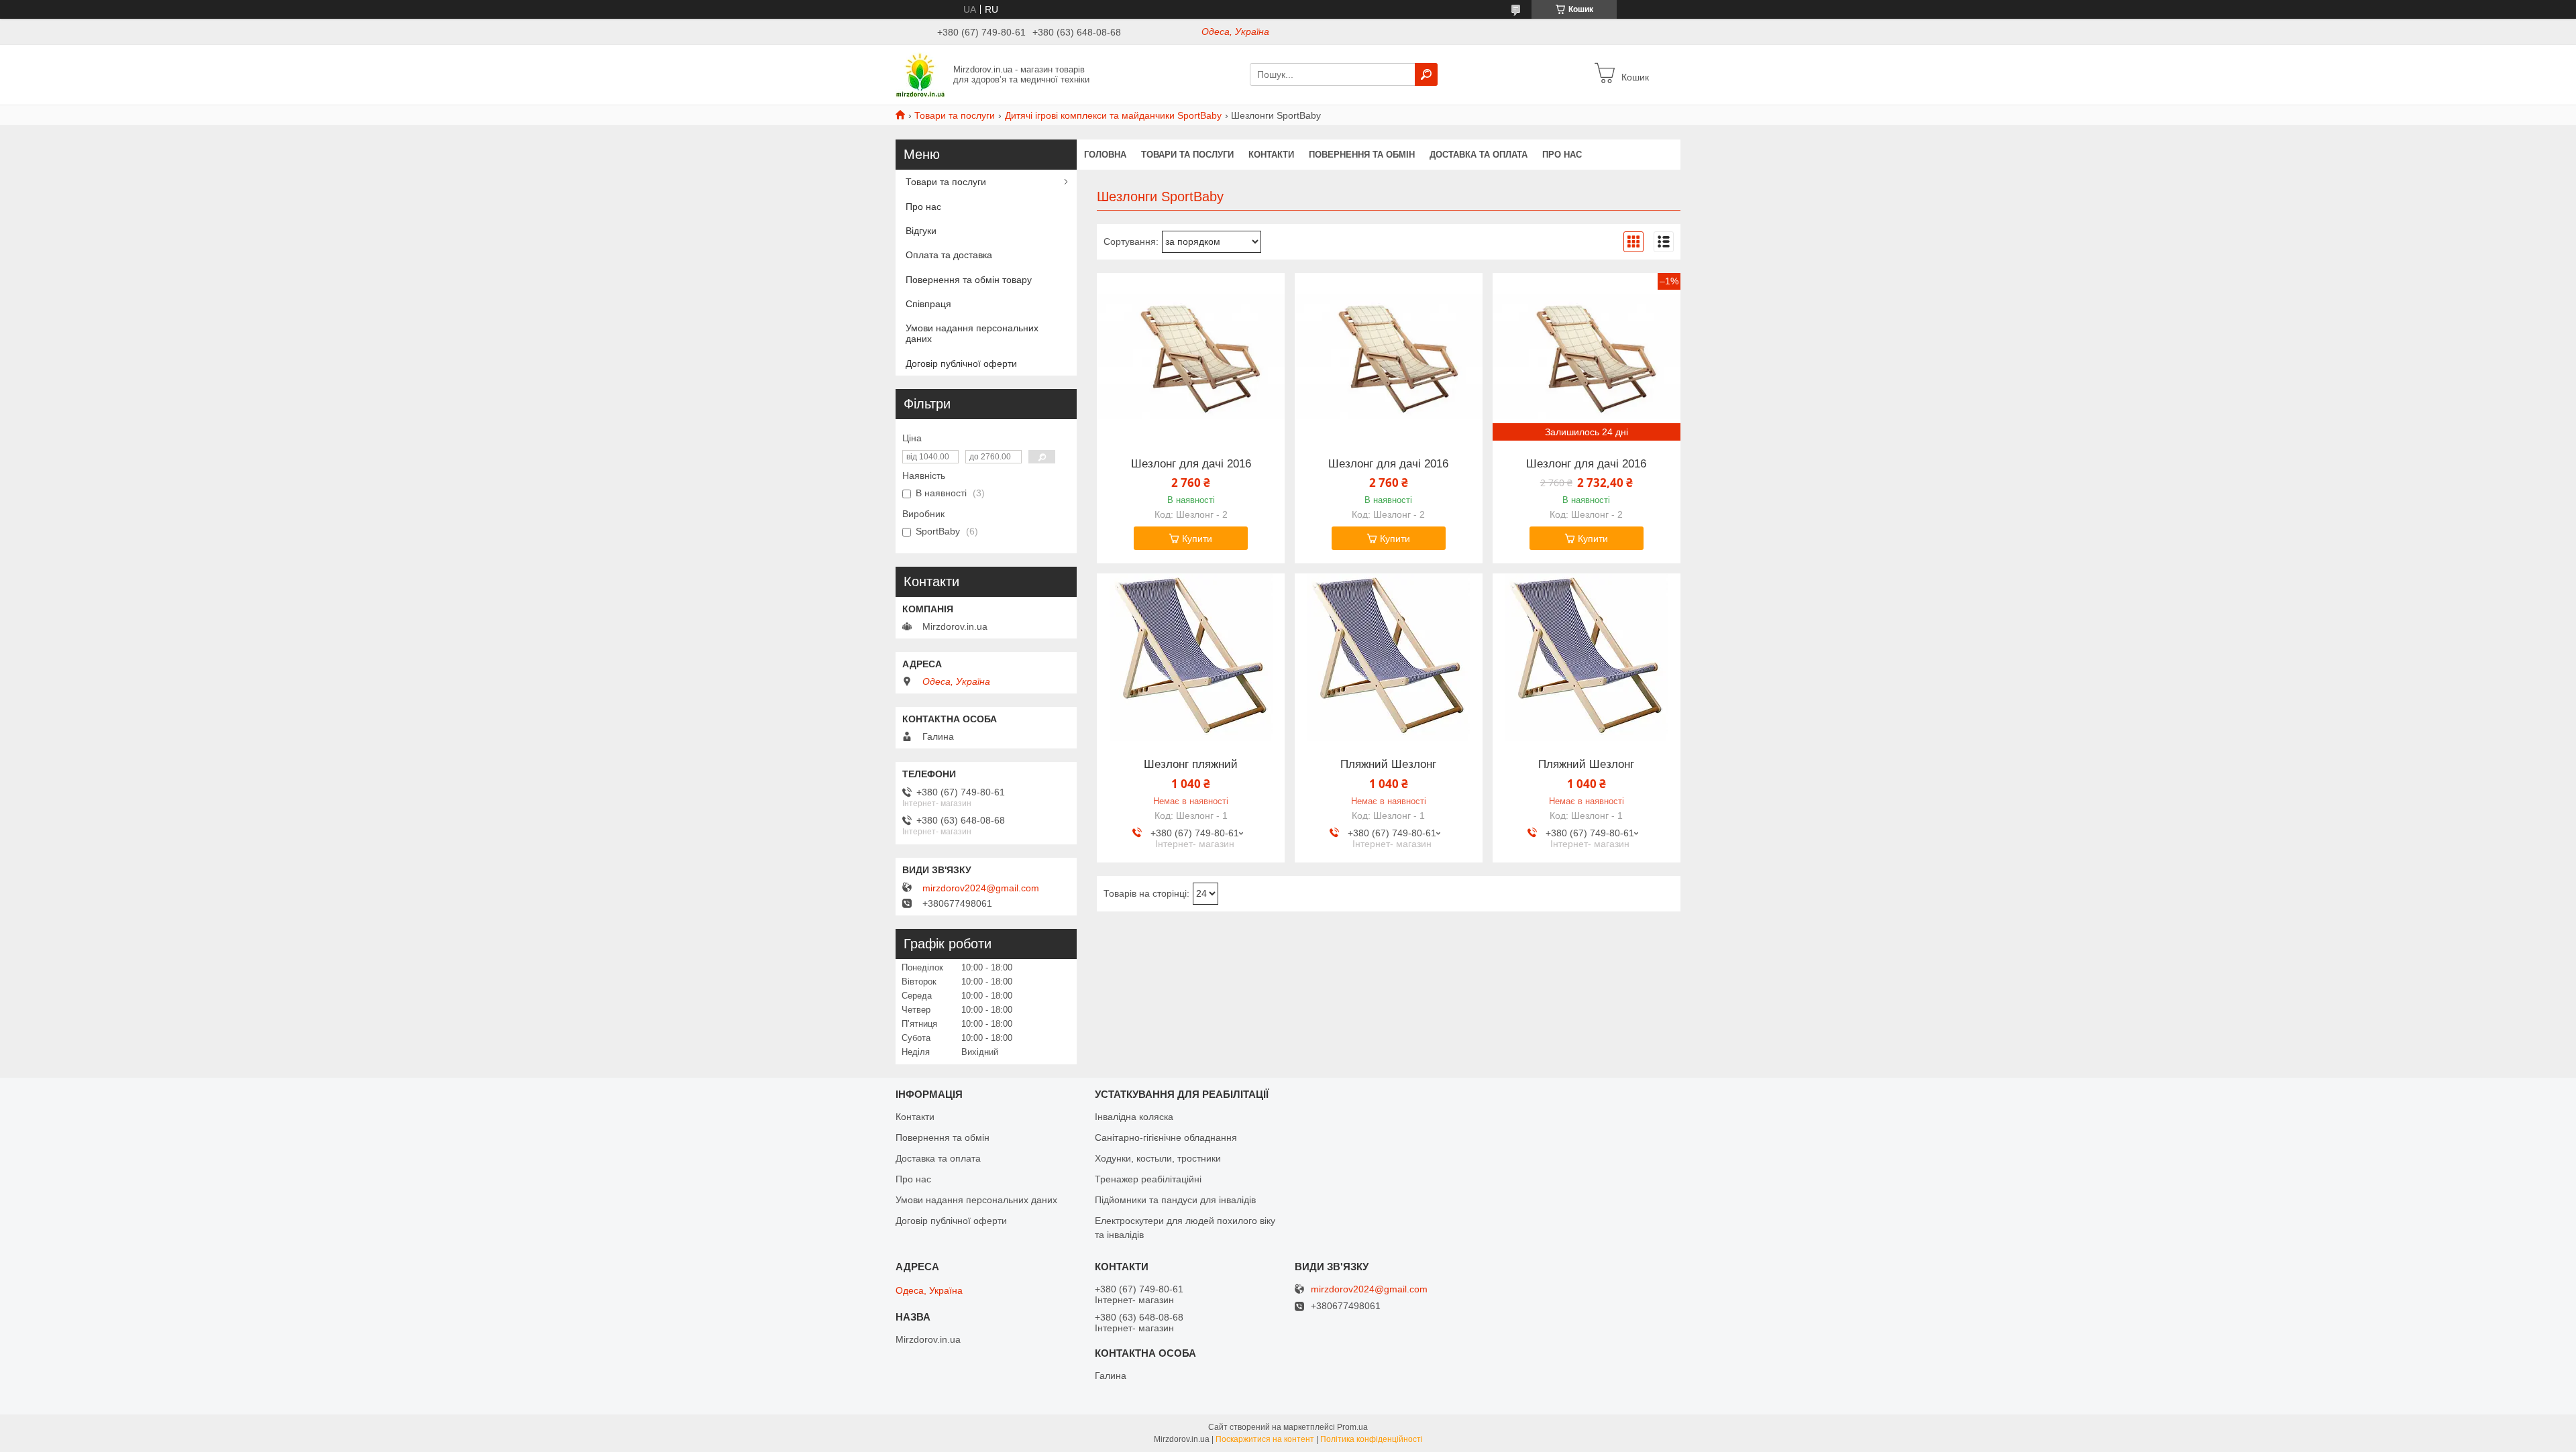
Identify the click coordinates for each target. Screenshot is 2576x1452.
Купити (1197, 539)
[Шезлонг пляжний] (1191, 657)
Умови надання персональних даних (972, 333)
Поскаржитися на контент (1265, 1439)
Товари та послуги (955, 115)
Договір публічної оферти (961, 364)
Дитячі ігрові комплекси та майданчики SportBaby (1113, 115)
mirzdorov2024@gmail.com (981, 888)
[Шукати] (1426, 74)
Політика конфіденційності (1372, 1439)
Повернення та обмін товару (969, 280)
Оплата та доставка (949, 255)
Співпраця (928, 304)
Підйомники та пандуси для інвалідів (1175, 1200)
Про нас (1562, 155)
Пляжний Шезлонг (1388, 765)
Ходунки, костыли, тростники (1158, 1158)
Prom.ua (1352, 1427)
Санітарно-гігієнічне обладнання (1166, 1137)
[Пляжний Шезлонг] (1389, 657)
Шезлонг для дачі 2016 (1191, 464)
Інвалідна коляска (1134, 1117)
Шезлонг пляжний (1191, 765)
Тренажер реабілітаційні (1148, 1179)
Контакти (1271, 155)
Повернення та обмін (1362, 155)
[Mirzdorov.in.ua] (920, 74)
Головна (1105, 155)
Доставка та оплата (1479, 155)
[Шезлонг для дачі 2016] (1191, 357)
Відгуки (921, 231)
